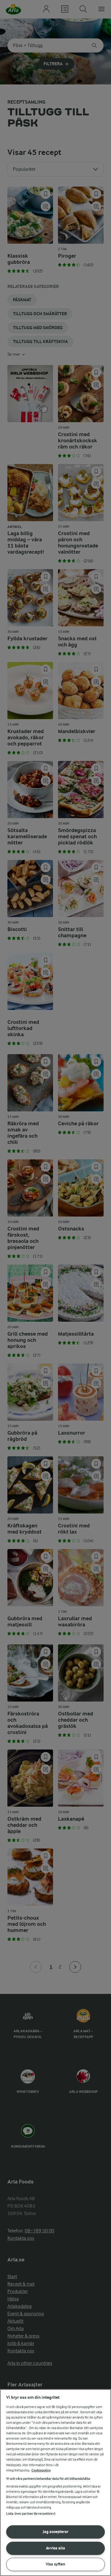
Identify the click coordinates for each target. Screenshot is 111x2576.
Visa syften (55, 2564)
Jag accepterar (56, 2532)
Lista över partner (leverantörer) (31, 2514)
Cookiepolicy (41, 2470)
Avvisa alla (55, 2548)
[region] (55, 2483)
